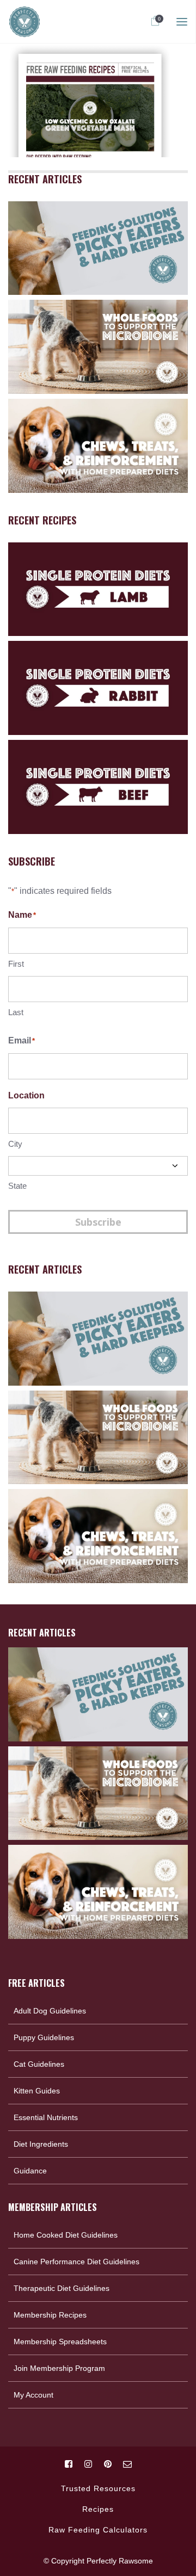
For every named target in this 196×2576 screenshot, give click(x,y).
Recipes (98, 2509)
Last (16, 1012)
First (16, 964)
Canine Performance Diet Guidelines (76, 2262)
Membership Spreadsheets (60, 2342)
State (17, 1186)
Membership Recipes (50, 2315)
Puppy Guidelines (44, 2037)
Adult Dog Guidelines (50, 2011)
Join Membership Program (59, 2368)
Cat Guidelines (39, 2064)
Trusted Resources (98, 2488)
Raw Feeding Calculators (98, 2530)
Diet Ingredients (41, 2144)
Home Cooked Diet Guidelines (66, 2235)
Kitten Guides (37, 2091)
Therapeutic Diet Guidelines (62, 2288)
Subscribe (98, 1222)
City (15, 1144)
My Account (33, 2395)
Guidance (30, 2171)
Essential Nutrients (46, 2117)
